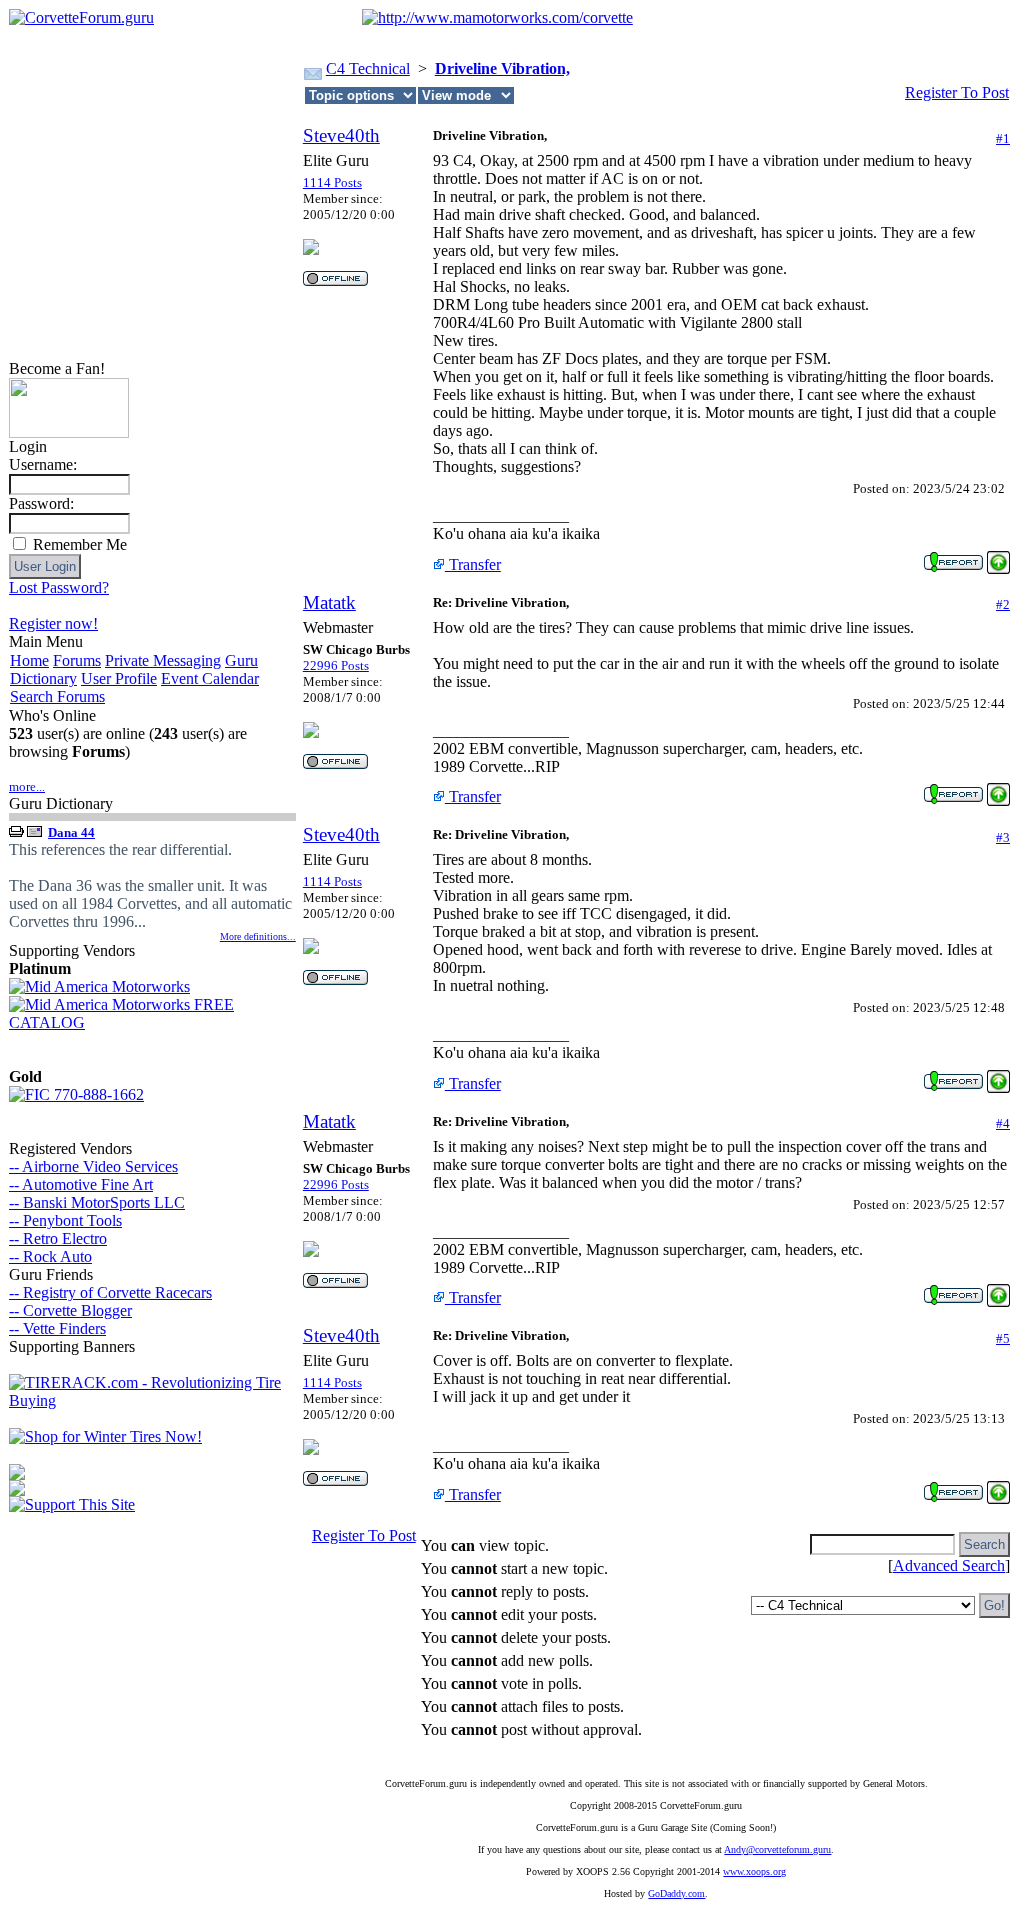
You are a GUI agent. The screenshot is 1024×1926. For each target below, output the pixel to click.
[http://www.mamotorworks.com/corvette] (497, 17)
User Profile (119, 678)
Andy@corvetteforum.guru (777, 1849)
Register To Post (957, 92)
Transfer (473, 564)
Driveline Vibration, (502, 68)
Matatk (329, 602)
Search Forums (57, 696)
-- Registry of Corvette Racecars (110, 1292)
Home (29, 660)
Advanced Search (949, 1565)
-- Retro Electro (58, 1238)
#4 (1003, 1123)
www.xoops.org (754, 1871)
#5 (1003, 1338)
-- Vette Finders (57, 1328)
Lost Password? (59, 587)
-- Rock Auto (50, 1256)
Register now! (53, 623)
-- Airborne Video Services (93, 1166)
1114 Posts (332, 182)
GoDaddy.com (676, 1893)
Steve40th (341, 135)
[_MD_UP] (998, 556)
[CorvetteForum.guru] (81, 17)
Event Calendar (210, 678)
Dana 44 (71, 832)
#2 (1003, 604)
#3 (1003, 837)
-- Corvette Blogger (70, 1310)
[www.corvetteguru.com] (69, 432)
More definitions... (258, 936)
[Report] (953, 556)
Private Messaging (163, 660)
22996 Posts (336, 665)
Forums (77, 660)
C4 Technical (368, 68)
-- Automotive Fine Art (81, 1184)
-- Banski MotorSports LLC (97, 1202)
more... (27, 786)
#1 (1003, 138)
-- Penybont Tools (65, 1220)
